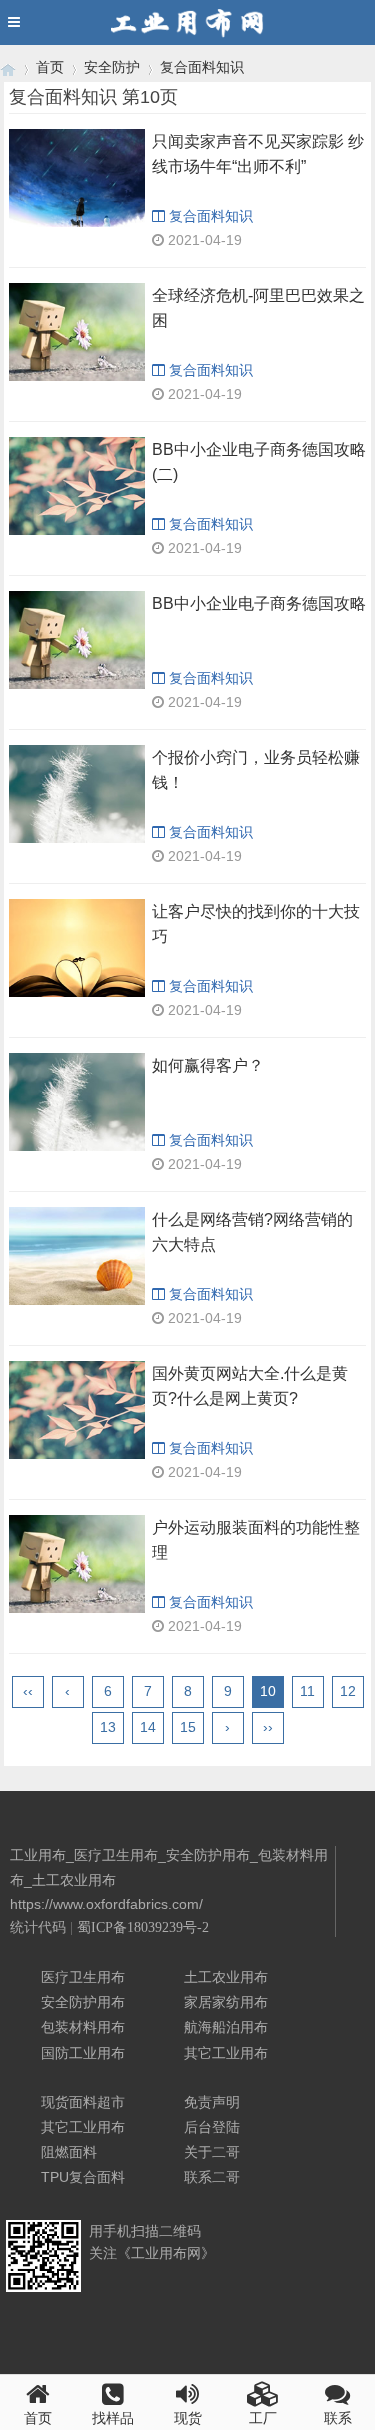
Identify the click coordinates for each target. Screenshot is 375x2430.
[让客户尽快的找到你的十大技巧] (77, 948)
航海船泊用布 (226, 2027)
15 (188, 1727)
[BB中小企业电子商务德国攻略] (77, 640)
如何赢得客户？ (208, 1065)
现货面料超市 (83, 2102)
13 (108, 1727)
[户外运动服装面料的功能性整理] (77, 1564)
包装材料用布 (83, 2027)
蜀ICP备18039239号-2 (143, 1927)
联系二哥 (212, 2177)
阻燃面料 (69, 2152)
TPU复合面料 (83, 2177)
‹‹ (28, 1691)
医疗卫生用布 (83, 1977)
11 (307, 1691)
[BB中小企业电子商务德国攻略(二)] (77, 486)
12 (348, 1691)
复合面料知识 (202, 67)
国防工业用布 (83, 2053)
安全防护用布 (83, 2002)
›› (268, 1727)
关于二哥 (212, 2152)
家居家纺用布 (226, 2002)
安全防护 (112, 67)
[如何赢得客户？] (77, 1102)
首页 (50, 67)
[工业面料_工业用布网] (8, 67)
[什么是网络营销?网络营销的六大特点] (77, 1256)
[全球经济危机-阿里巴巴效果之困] (77, 332)
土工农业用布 (226, 1977)
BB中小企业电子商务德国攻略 (259, 603)
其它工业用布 (226, 2053)
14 (148, 1727)
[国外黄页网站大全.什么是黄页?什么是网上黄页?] (77, 1410)
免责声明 (212, 2102)
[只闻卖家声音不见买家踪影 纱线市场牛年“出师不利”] (77, 178)
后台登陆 (212, 2127)
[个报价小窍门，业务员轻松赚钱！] (77, 794)
